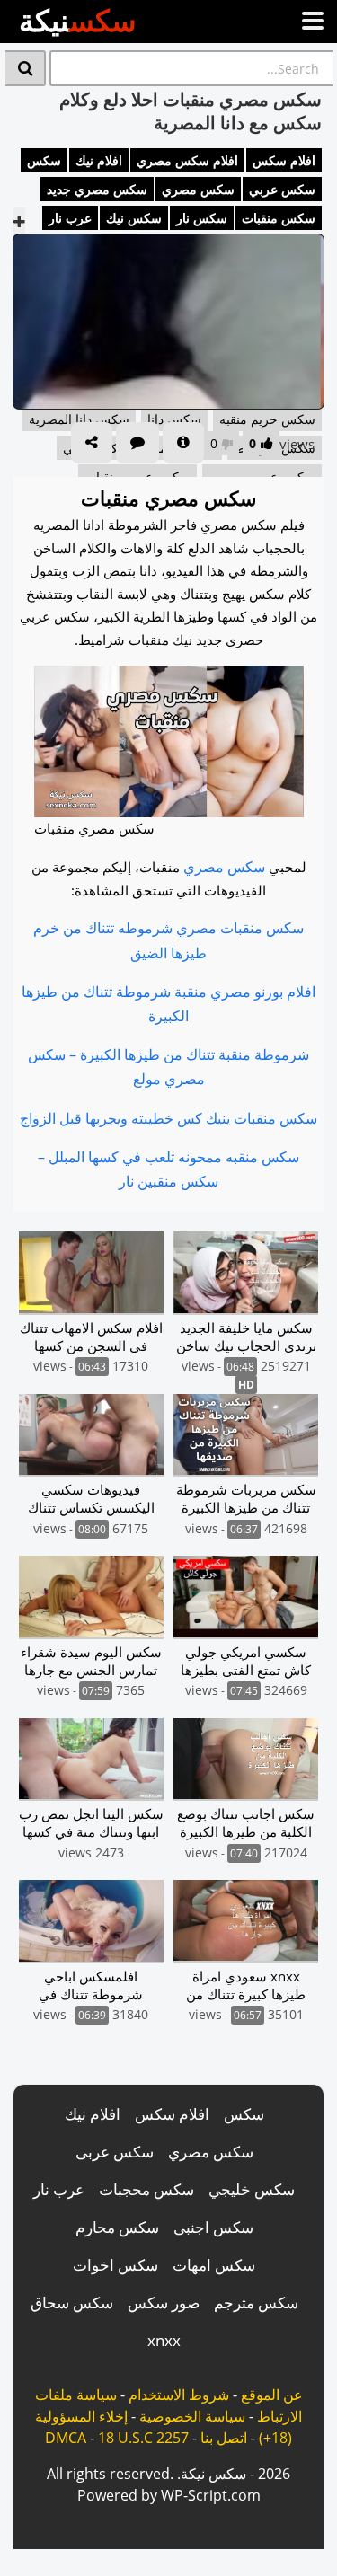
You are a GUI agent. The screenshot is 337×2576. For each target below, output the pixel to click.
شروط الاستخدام (179, 2395)
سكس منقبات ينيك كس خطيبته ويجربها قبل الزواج (168, 1118)
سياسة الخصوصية (192, 2416)
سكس (44, 160)
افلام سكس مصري (187, 160)
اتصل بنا (224, 2438)
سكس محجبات (146, 2189)
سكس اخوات (115, 2265)
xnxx (164, 2340)
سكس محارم (117, 2227)
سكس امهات (214, 2265)
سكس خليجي (252, 2189)
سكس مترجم (256, 2303)
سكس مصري (198, 189)
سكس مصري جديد (97, 189)
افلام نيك (99, 160)
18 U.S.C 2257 (143, 2438)
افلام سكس (284, 160)
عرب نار (70, 218)
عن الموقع (272, 2395)
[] (26, 68)
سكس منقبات (279, 218)
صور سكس (164, 2303)
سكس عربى (115, 2152)
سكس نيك (134, 218)
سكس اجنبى (213, 2227)
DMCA (66, 2438)
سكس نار (202, 218)
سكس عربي (282, 189)
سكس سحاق (72, 2303)
